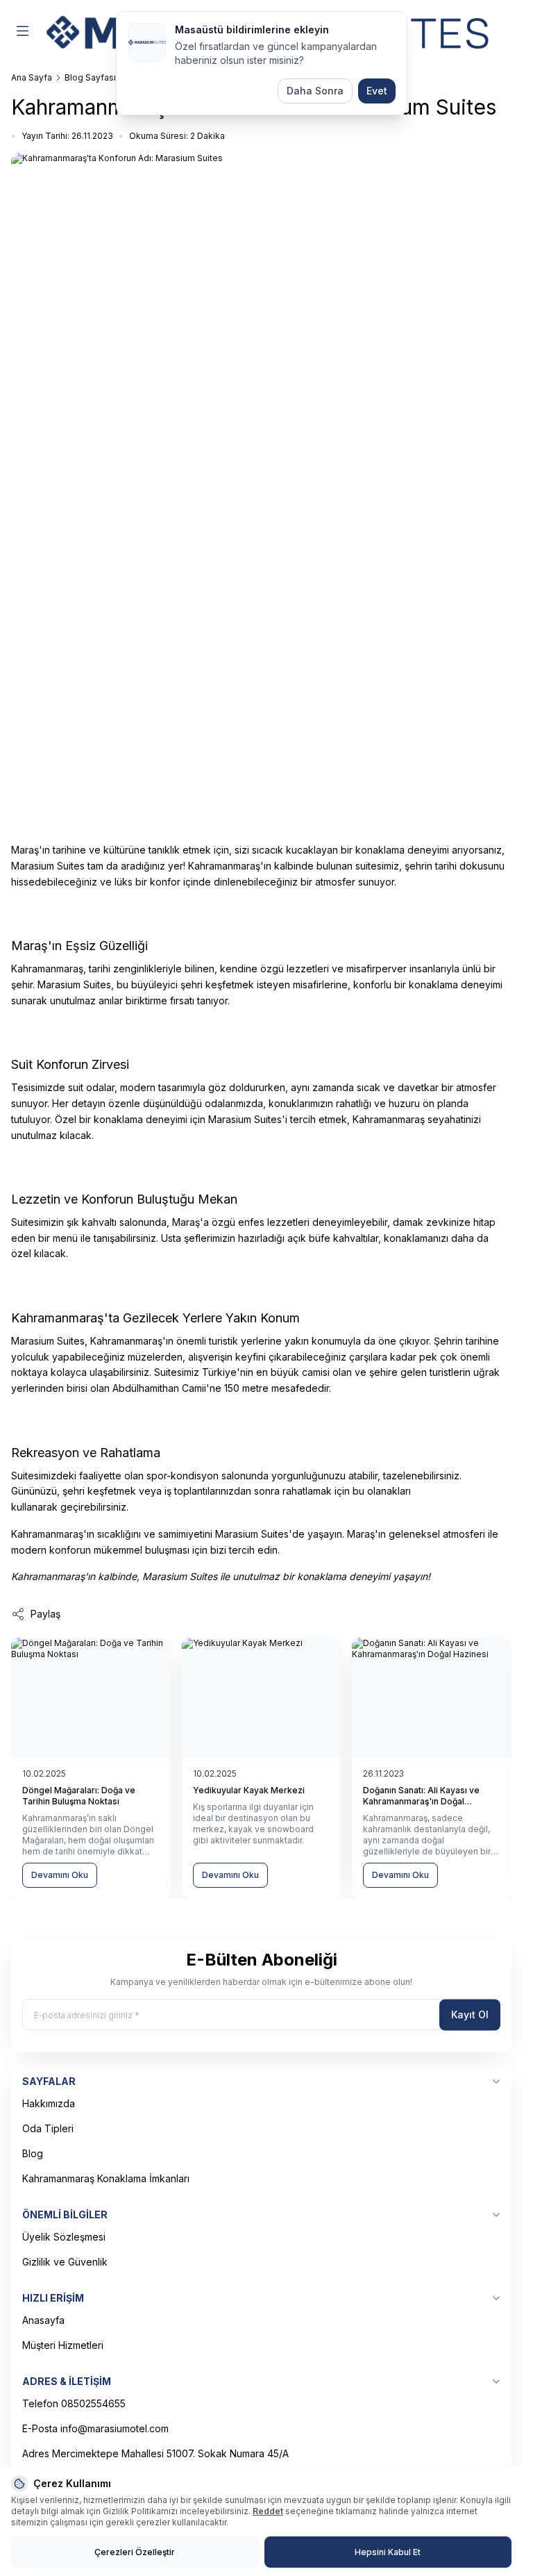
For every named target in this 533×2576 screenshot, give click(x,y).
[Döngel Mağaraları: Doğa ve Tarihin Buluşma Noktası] (91, 1697)
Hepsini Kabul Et (388, 2552)
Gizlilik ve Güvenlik (65, 2262)
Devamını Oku (60, 1875)
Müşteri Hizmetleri (63, 2345)
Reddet (268, 2511)
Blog (33, 2153)
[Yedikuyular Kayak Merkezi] (262, 1697)
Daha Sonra (315, 91)
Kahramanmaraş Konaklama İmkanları (106, 2178)
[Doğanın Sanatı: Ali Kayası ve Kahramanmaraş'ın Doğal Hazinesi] (432, 1697)
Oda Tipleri (48, 2128)
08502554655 (93, 2403)
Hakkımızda (49, 2103)
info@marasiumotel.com (115, 2428)
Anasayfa (43, 2320)
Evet (377, 91)
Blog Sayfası (90, 77)
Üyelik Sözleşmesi (64, 2237)
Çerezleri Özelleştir (135, 2552)
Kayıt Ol (470, 2014)
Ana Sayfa (32, 77)
